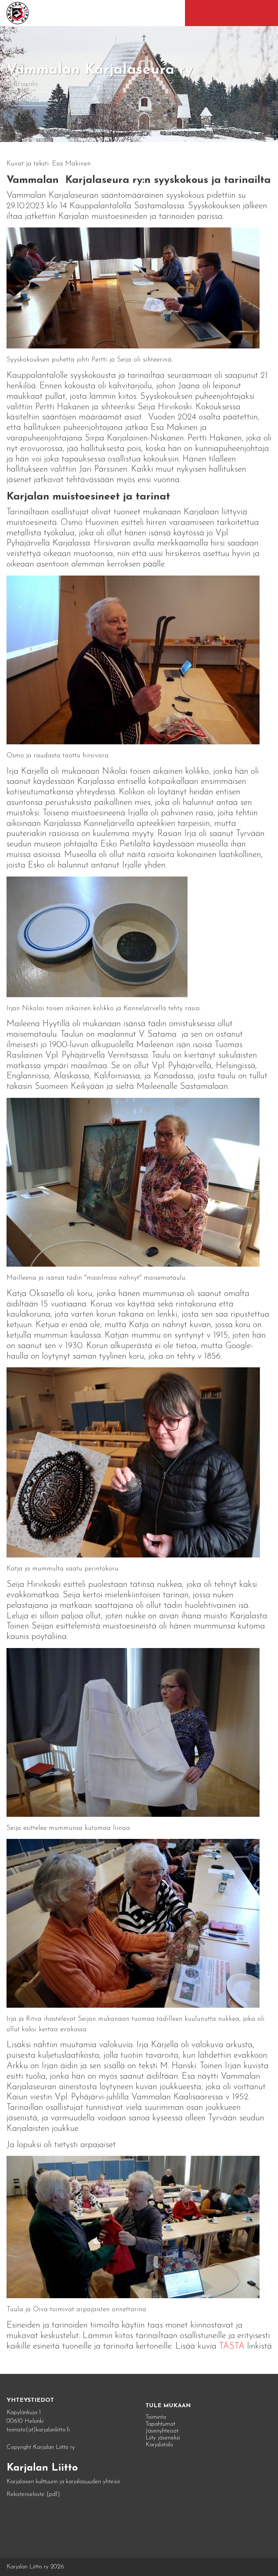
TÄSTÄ (233, 2346)
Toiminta (156, 2417)
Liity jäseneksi (163, 2438)
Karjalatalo (159, 2445)
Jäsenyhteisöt (162, 2431)
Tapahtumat (160, 2424)
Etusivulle (26, 99)
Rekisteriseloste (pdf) (33, 2494)
